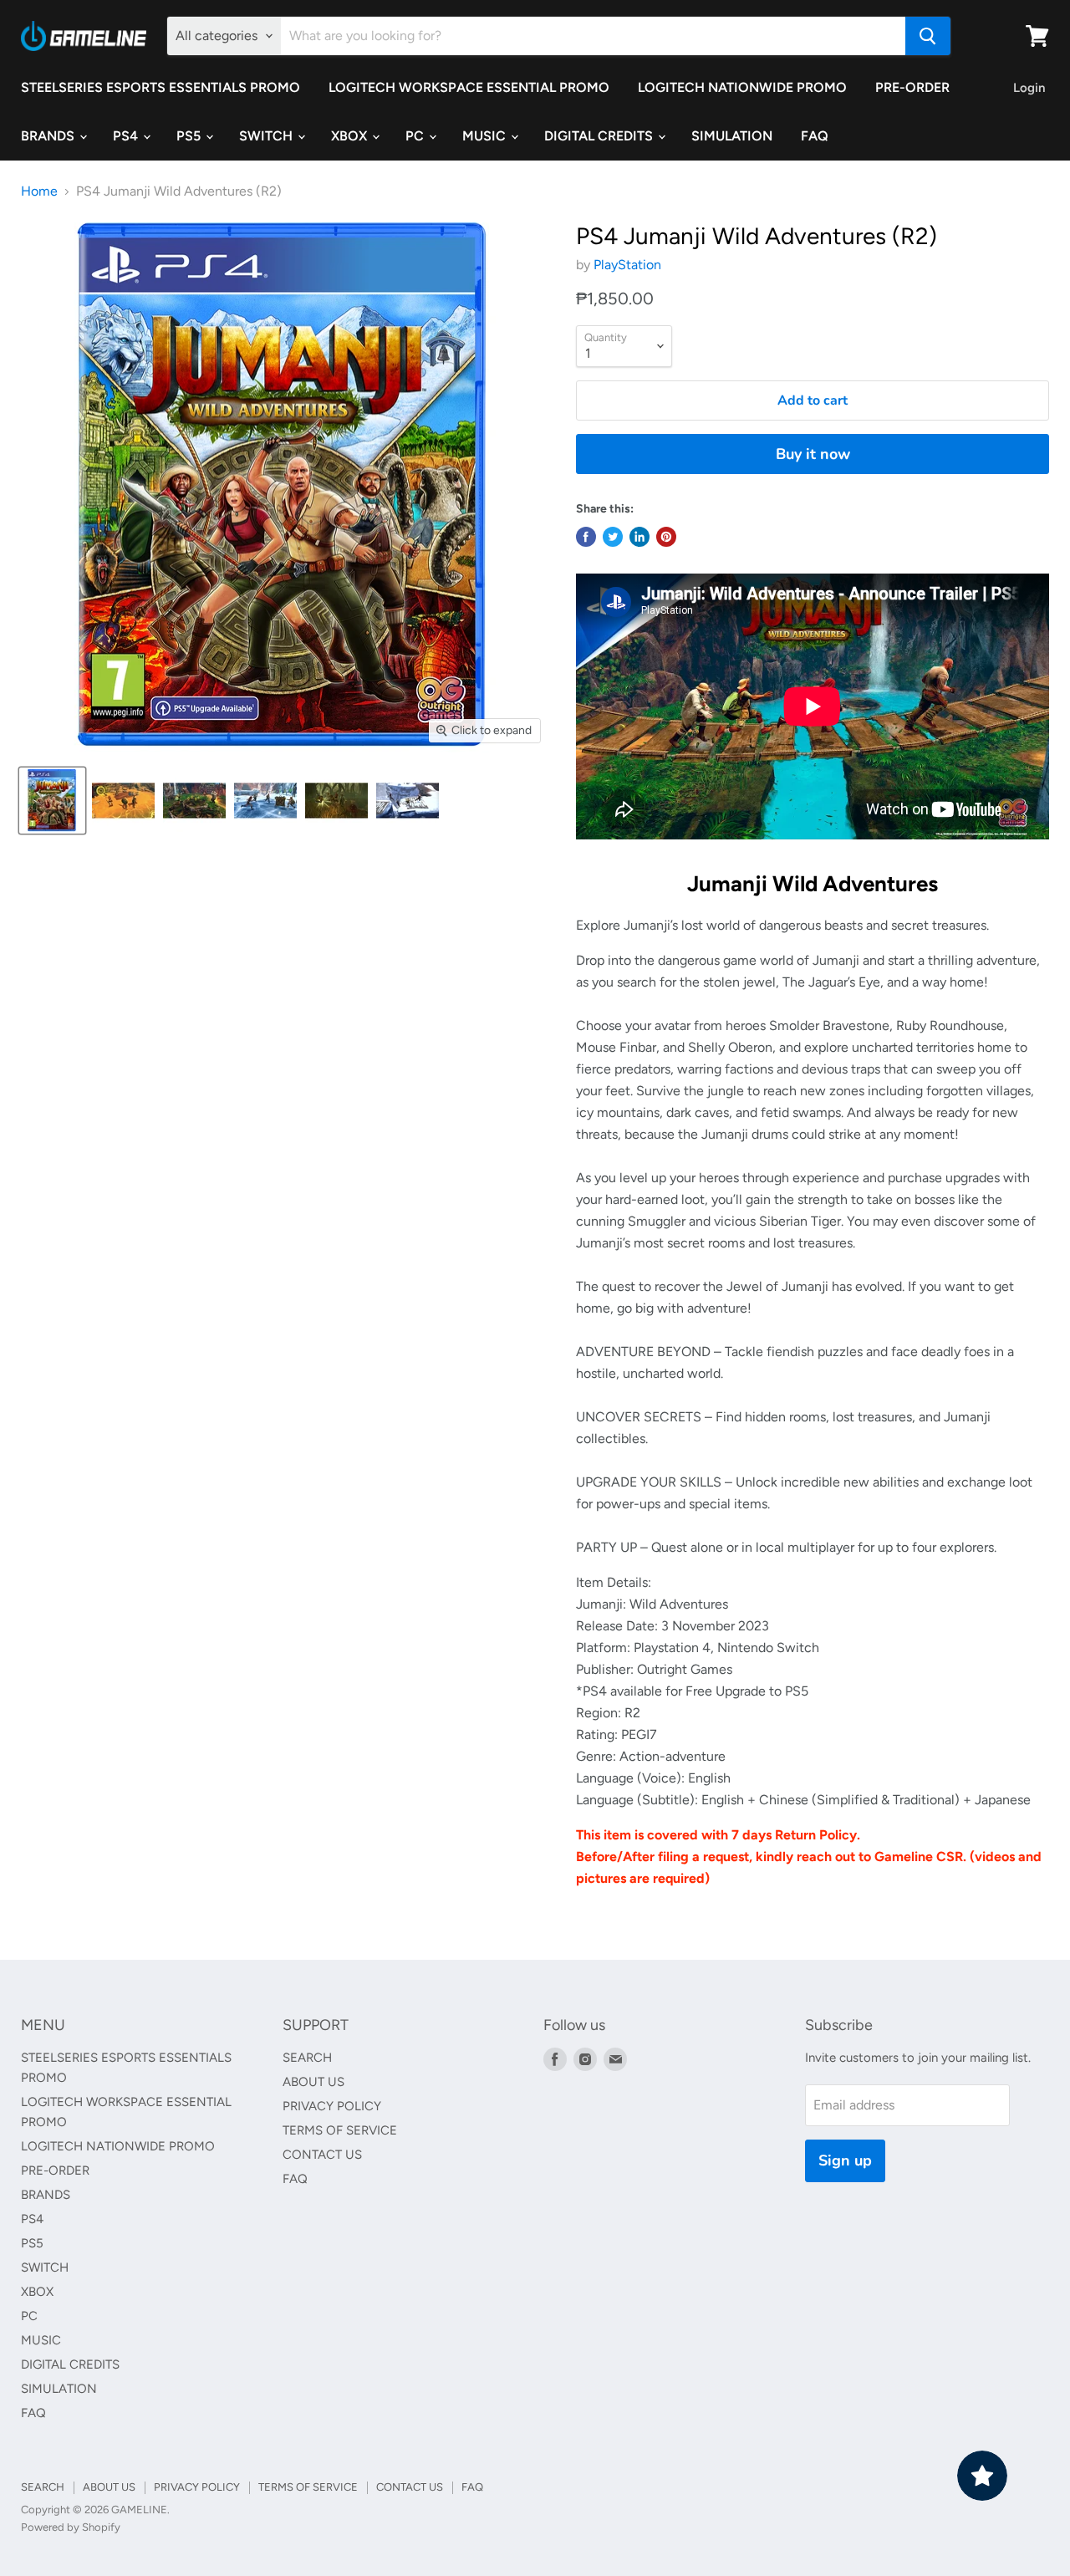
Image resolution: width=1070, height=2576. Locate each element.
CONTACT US (322, 2155)
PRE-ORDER (912, 87)
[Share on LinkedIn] (639, 537)
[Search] (928, 36)
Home (39, 191)
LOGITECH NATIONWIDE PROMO (742, 87)
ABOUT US (313, 2082)
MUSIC (486, 136)
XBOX (351, 136)
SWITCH (267, 136)
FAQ (815, 136)
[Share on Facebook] (586, 537)
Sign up (845, 2160)
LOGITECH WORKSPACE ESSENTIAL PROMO (469, 87)
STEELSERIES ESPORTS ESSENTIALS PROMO (160, 87)
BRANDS (49, 136)
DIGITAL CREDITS (600, 136)
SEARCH (307, 2058)
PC (416, 136)
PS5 (190, 136)
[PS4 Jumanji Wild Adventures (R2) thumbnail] (52, 801)
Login (1029, 88)
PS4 (127, 136)
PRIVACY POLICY (332, 2106)
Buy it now (813, 454)
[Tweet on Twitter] (613, 537)
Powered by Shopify (71, 2527)
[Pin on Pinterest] (666, 537)
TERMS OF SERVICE (340, 2130)
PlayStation (627, 265)
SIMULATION (732, 136)
